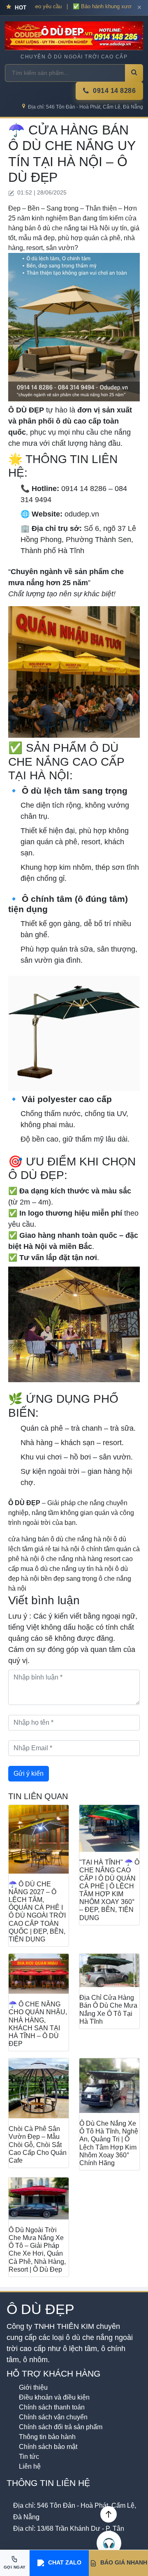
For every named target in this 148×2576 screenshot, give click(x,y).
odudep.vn (82, 514)
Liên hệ (30, 2466)
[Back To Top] (109, 2514)
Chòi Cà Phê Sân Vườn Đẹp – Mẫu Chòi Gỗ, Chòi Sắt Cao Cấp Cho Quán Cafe (38, 2145)
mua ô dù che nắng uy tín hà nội (67, 1569)
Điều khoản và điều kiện (54, 2397)
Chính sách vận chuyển (53, 2417)
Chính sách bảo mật (48, 2447)
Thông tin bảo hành (47, 2437)
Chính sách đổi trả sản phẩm (61, 2427)
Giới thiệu (33, 2387)
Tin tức (29, 2457)
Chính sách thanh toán (52, 2407)
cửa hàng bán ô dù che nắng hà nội (60, 1539)
